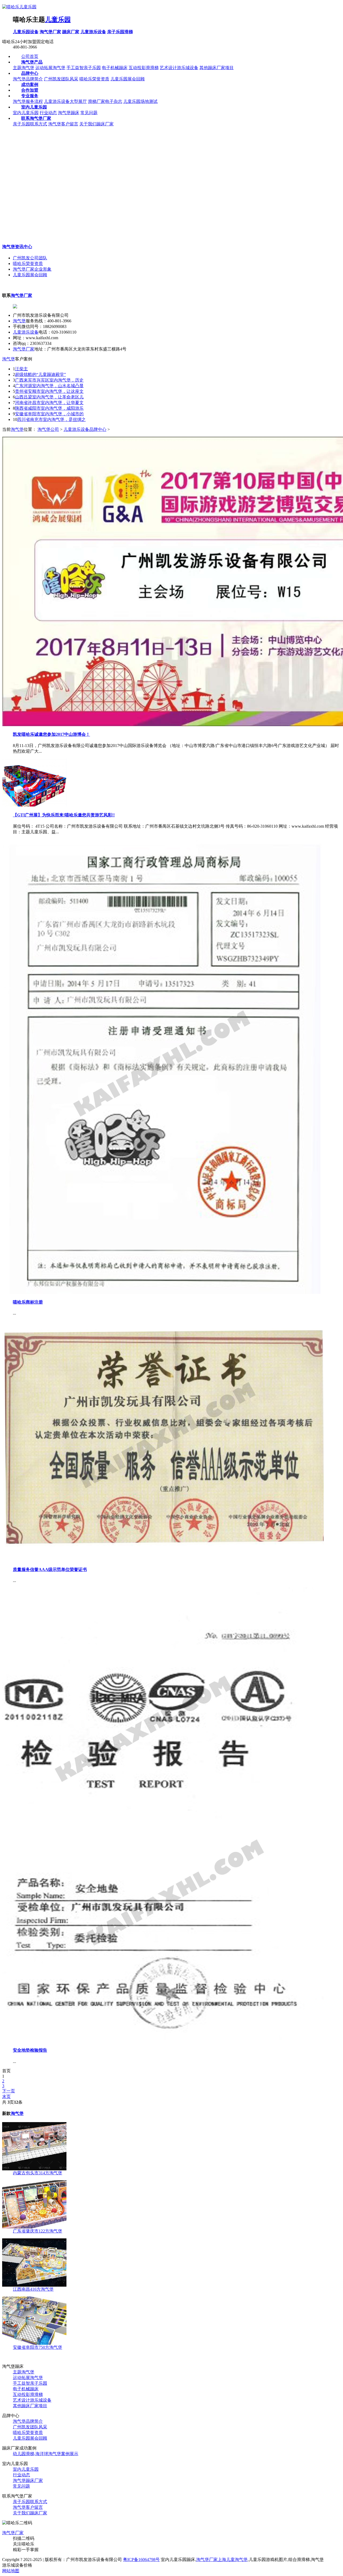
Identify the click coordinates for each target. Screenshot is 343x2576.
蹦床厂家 (71, 32)
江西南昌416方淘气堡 (33, 2289)
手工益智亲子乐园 (84, 68)
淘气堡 (19, 321)
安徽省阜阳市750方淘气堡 (38, 2347)
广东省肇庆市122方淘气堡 (38, 2231)
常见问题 (89, 113)
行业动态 (48, 113)
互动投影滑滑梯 (144, 68)
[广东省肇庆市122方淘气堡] (34, 2227)
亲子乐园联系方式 (30, 124)
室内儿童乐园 (26, 113)
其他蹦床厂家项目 (217, 68)
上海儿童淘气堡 (233, 2560)
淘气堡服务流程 (28, 101)
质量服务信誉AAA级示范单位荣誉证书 (50, 1569)
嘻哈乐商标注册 (28, 1302)
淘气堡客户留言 (63, 124)
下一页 (9, 2091)
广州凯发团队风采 (61, 79)
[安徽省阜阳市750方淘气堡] (34, 2343)
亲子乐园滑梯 (120, 32)
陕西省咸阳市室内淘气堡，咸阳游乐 (49, 408)
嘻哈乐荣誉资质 (94, 79)
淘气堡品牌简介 (28, 79)
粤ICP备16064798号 (141, 2560)
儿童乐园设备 (26, 32)
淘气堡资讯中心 (17, 247)
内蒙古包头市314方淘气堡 (38, 2173)
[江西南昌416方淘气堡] (34, 2285)
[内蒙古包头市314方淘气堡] (34, 2169)
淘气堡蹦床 (69, 113)
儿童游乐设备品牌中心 (85, 429)
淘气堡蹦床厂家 (28, 2480)
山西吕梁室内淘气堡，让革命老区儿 (49, 397)
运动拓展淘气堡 (50, 68)
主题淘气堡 (24, 68)
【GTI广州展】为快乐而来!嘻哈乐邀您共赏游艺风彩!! (64, 815)
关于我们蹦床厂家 (96, 124)
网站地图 (11, 2571)
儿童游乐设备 (93, 32)
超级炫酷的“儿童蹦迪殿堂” (40, 374)
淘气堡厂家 (50, 32)
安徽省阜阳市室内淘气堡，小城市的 (49, 414)
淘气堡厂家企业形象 (32, 269)
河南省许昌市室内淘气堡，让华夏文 (49, 403)
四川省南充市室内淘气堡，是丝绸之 (51, 419)
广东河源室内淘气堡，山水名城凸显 (49, 386)
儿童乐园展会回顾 (128, 79)
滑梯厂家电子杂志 (105, 101)
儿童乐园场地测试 (140, 101)
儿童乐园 (58, 20)
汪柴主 (21, 369)
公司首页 (30, 56)
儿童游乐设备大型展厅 (65, 101)
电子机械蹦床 (115, 68)
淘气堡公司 (48, 429)
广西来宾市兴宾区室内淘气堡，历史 (49, 380)
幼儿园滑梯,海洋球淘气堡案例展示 (46, 2454)
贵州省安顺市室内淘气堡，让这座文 (49, 391)
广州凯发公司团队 (30, 258)
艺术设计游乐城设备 (179, 68)
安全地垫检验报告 (30, 2050)
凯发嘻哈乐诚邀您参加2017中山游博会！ (51, 734)
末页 (6, 2097)
